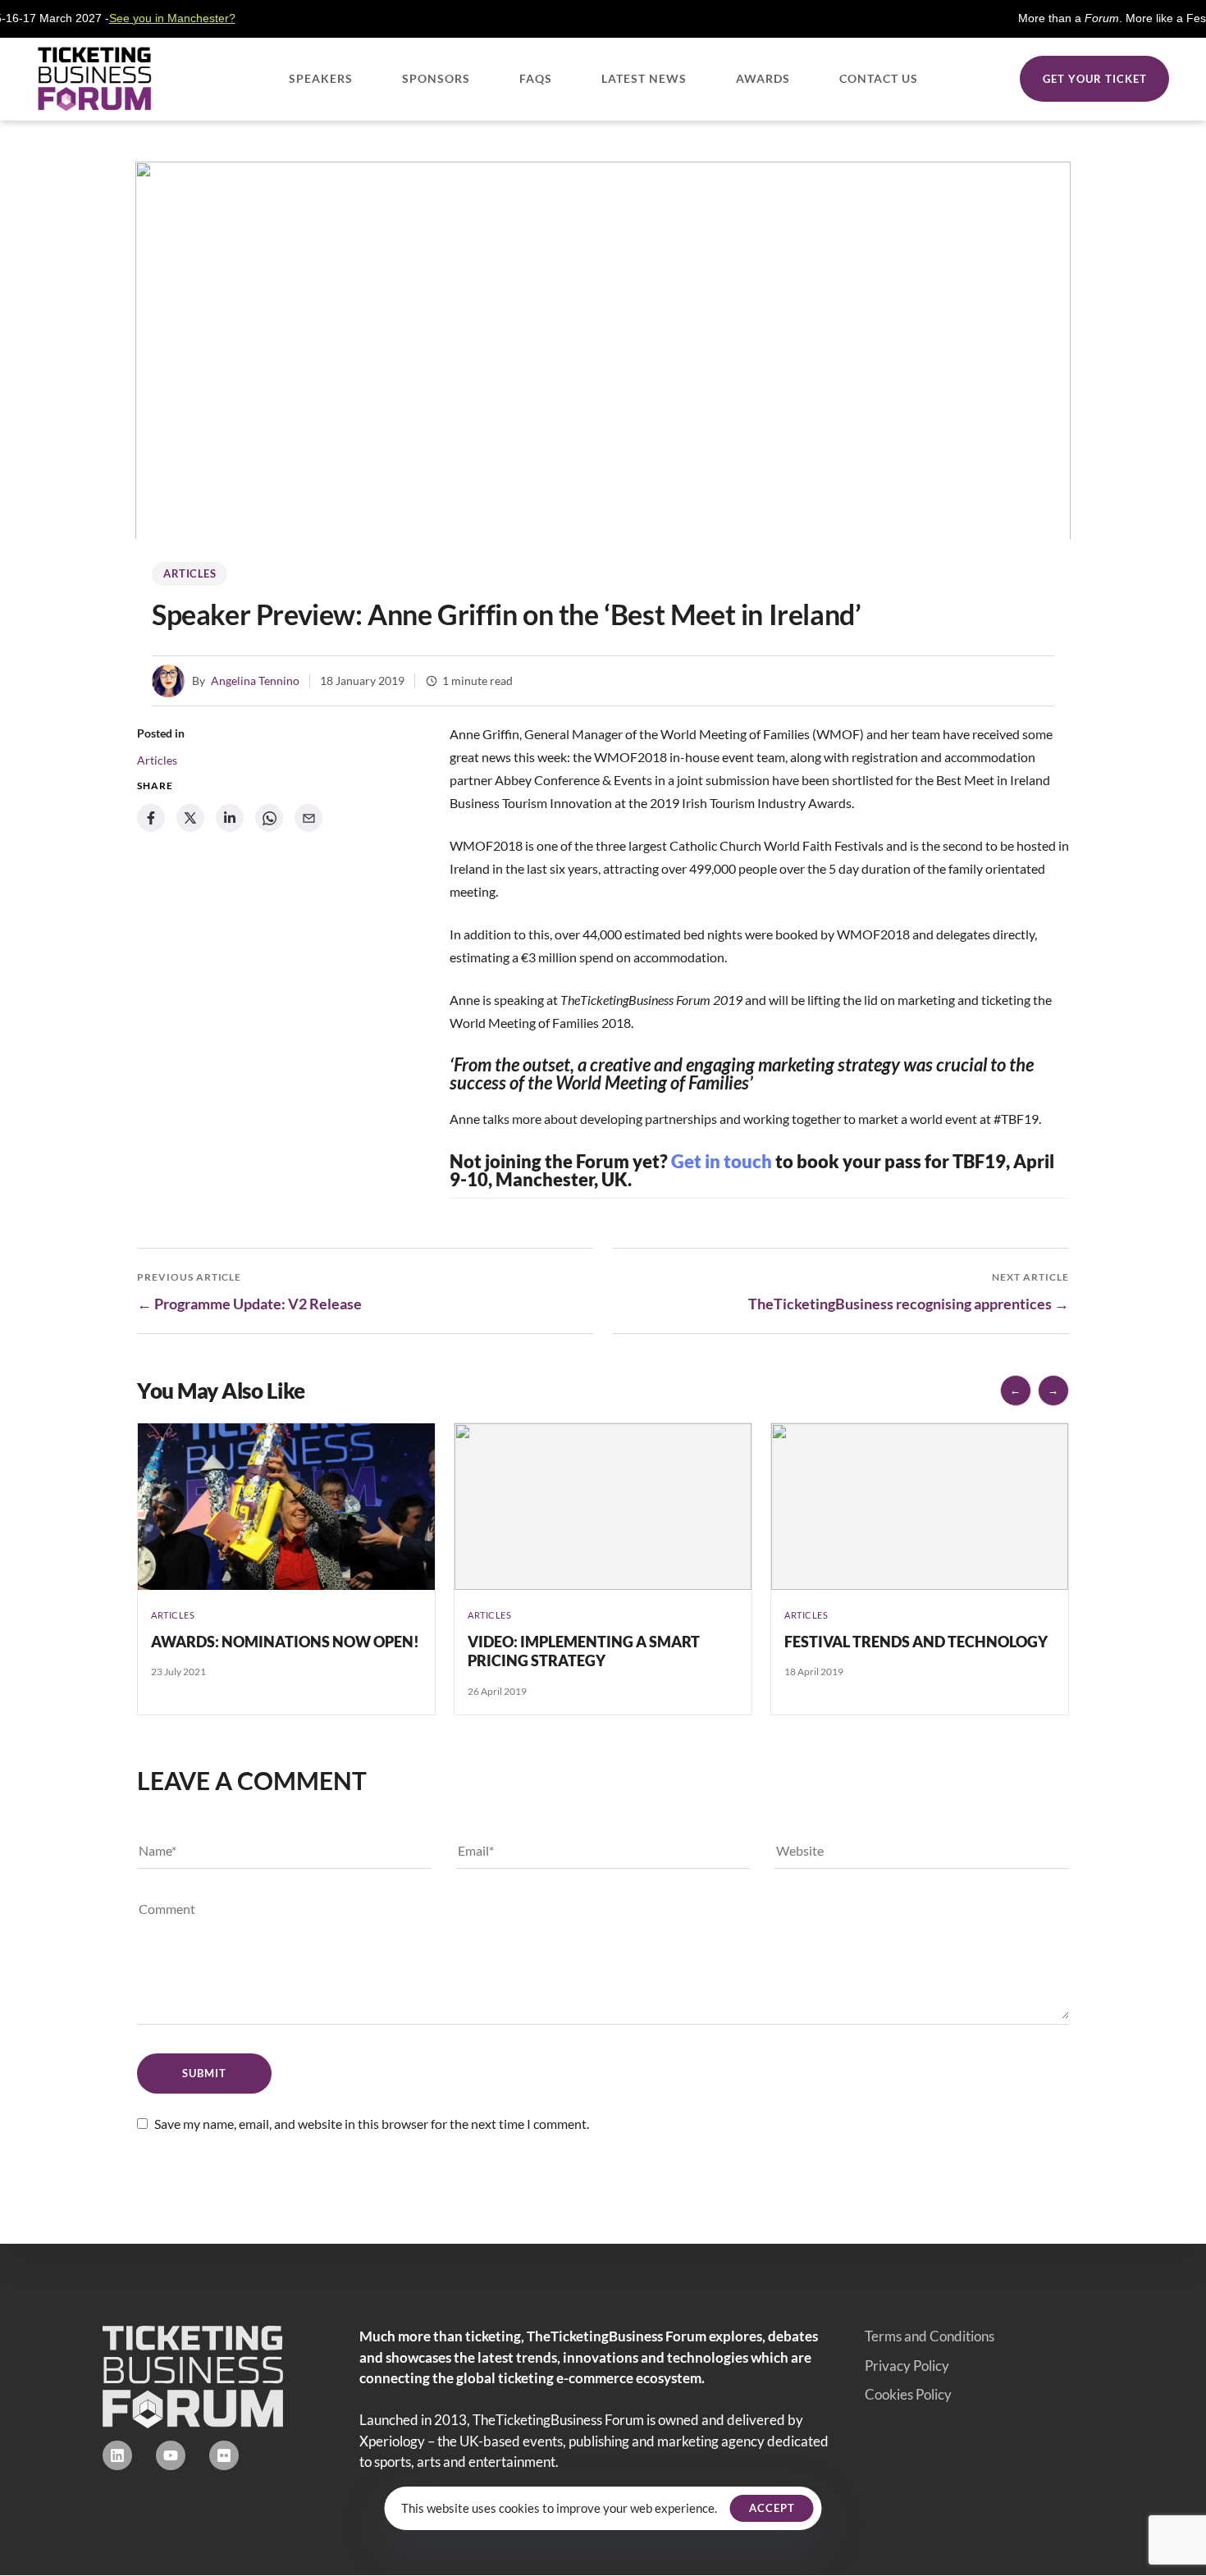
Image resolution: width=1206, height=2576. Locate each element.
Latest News (644, 78)
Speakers (321, 78)
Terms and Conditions (930, 2336)
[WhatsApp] (269, 818)
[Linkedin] (117, 2455)
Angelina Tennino (255, 681)
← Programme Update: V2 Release (249, 1304)
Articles (190, 573)
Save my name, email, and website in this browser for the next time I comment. (372, 2124)
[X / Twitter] (190, 818)
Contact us (879, 78)
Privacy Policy (907, 2366)
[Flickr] (224, 2455)
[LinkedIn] (230, 818)
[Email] (308, 818)
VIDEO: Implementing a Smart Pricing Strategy (584, 1651)
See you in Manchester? (119, 18)
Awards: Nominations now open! (285, 1642)
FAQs (536, 78)
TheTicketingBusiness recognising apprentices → (909, 1304)
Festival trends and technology (916, 1642)
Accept (772, 2508)
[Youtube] (171, 2455)
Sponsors (436, 78)
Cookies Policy (908, 2394)
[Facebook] (151, 818)
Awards (763, 78)
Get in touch (722, 1161)
